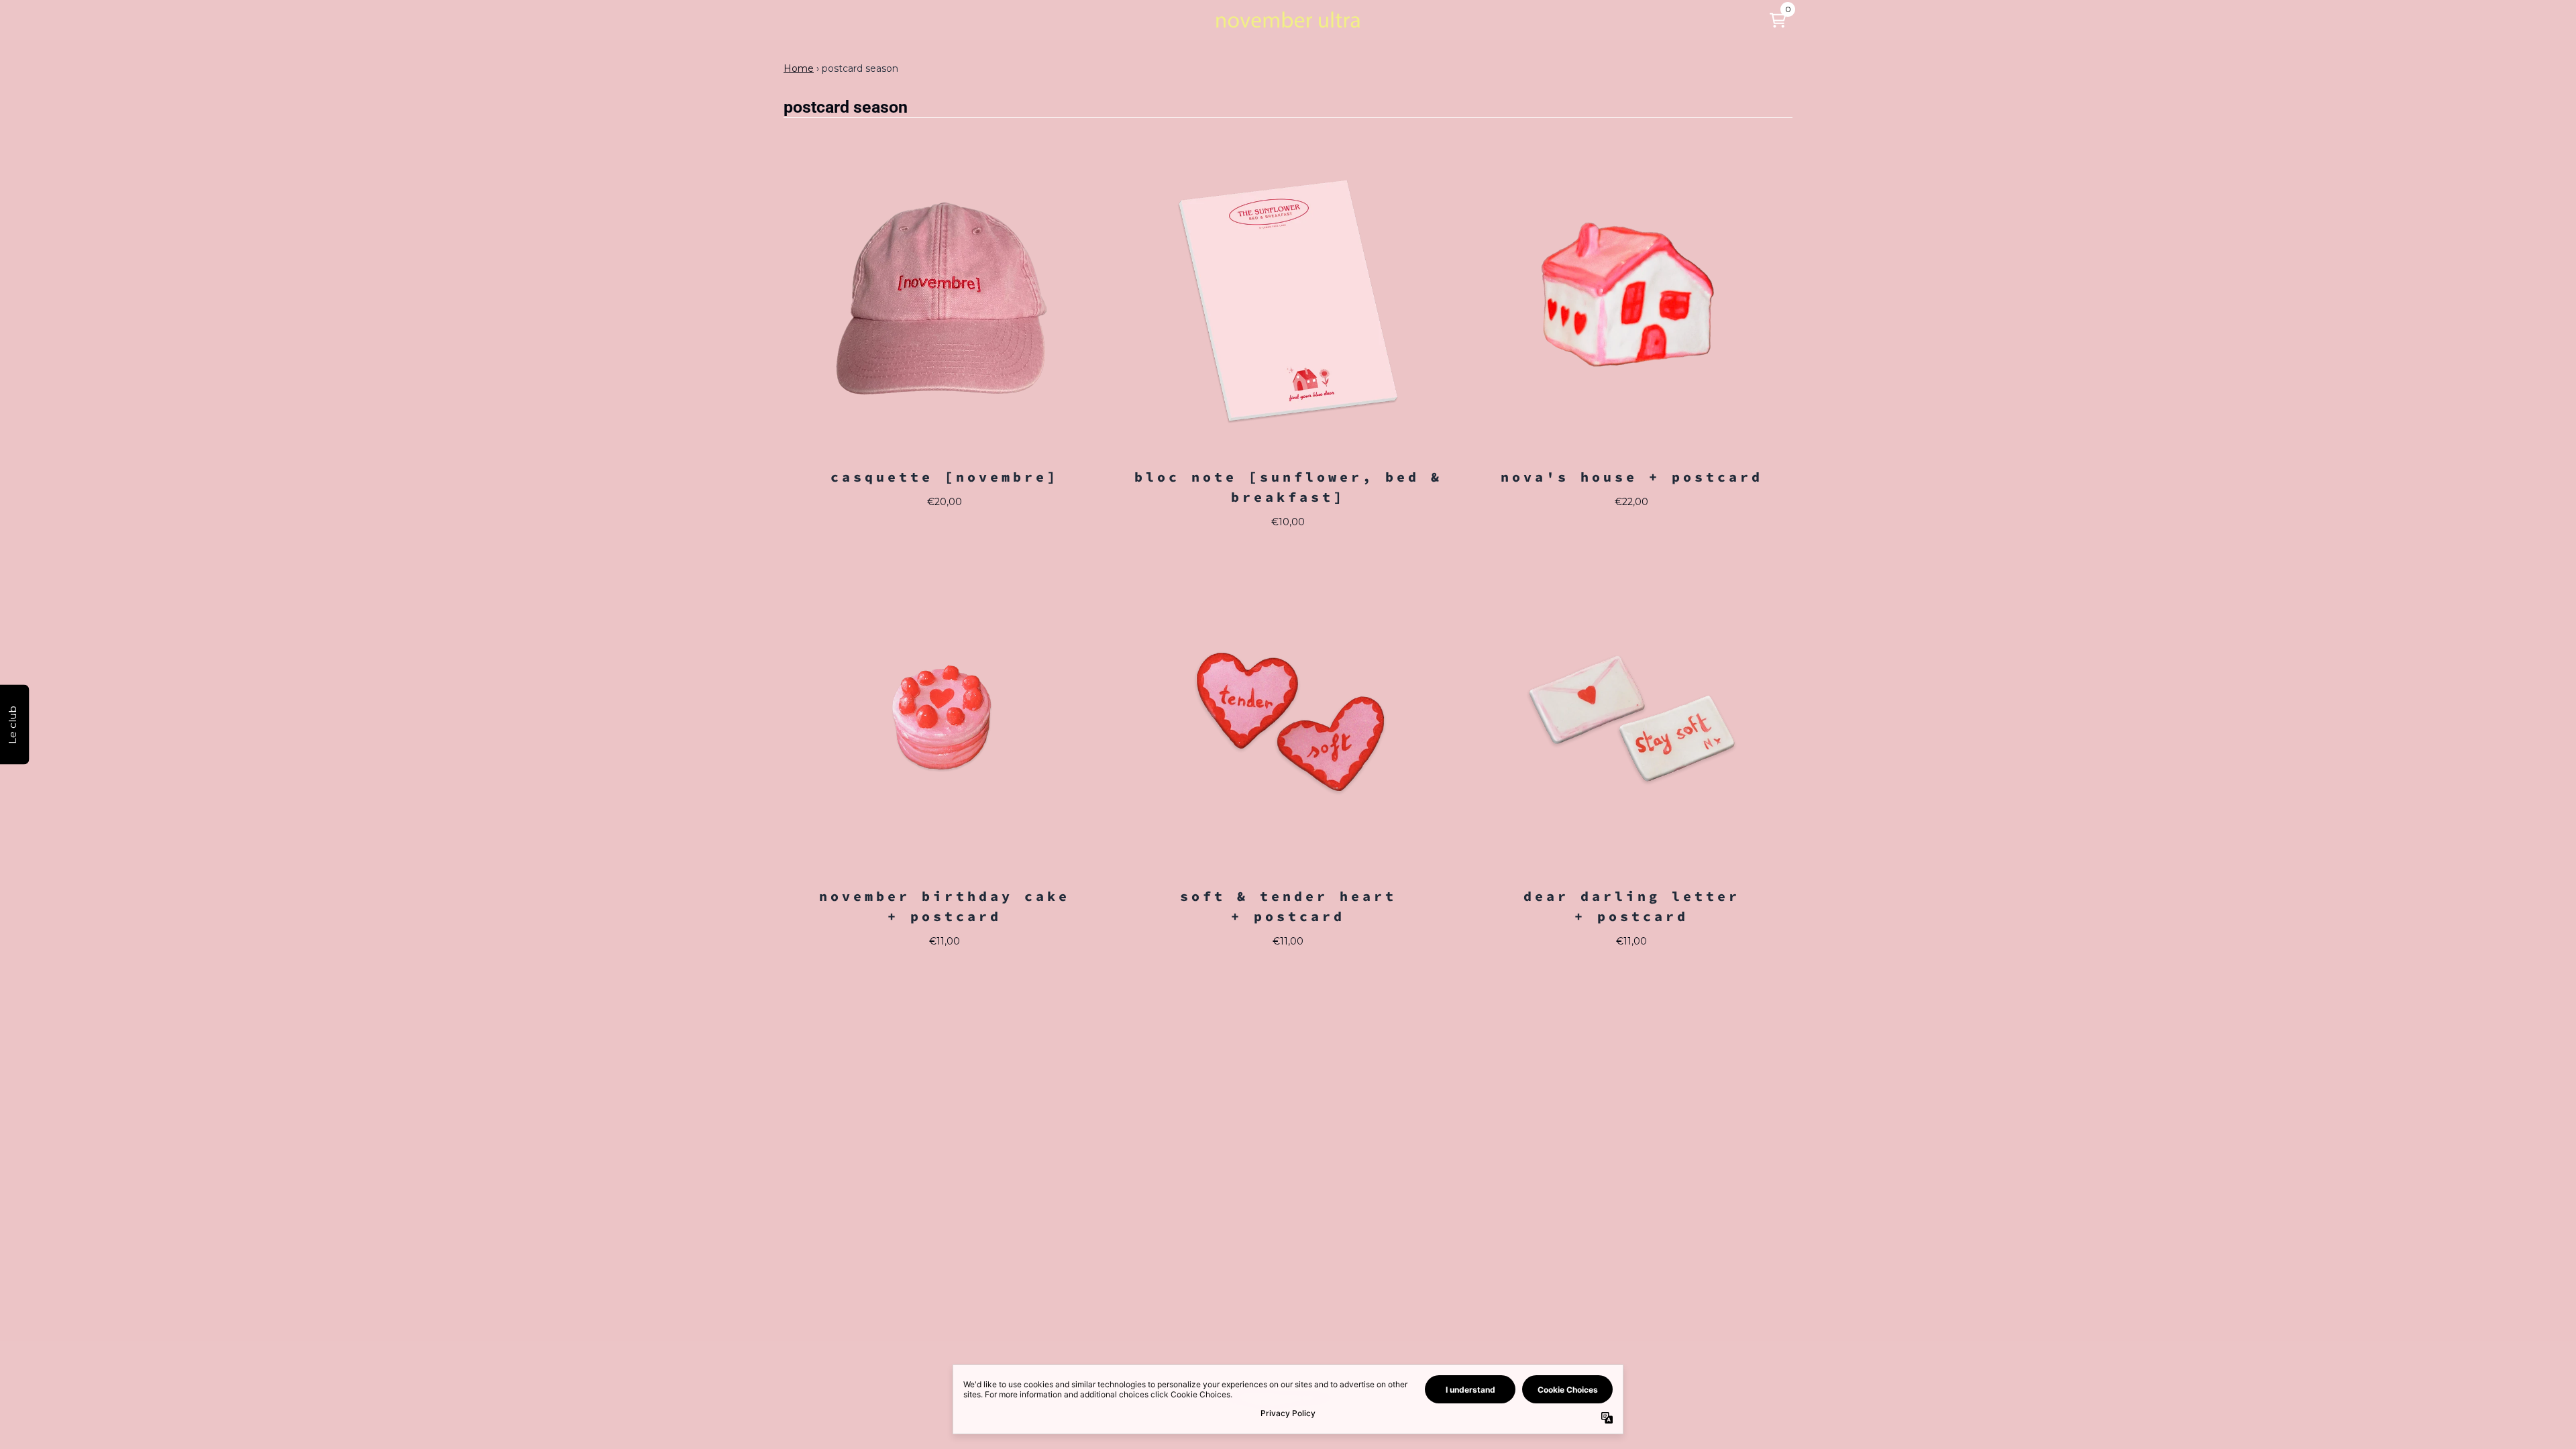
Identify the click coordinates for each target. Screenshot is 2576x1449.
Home (799, 68)
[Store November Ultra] (1288, 20)
